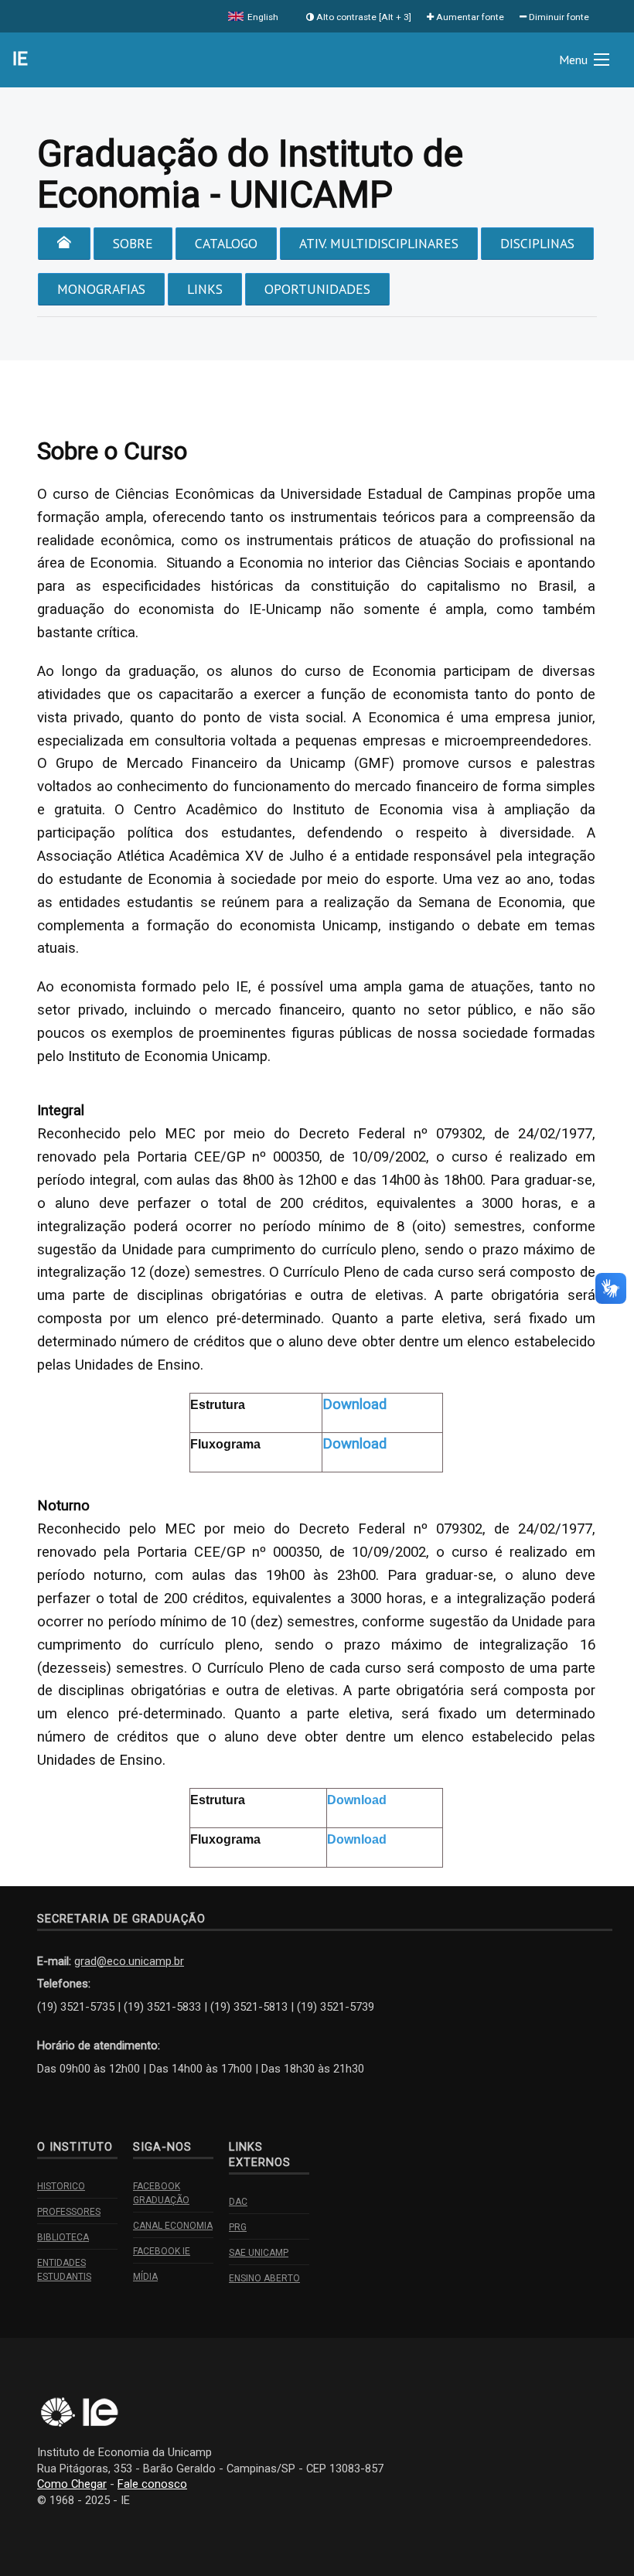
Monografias (101, 289)
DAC (238, 2202)
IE (20, 59)
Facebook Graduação (161, 2193)
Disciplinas (537, 243)
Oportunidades (317, 289)
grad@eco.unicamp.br (129, 1961)
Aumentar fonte (469, 17)
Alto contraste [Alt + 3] (363, 17)
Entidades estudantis (64, 2270)
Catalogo (226, 243)
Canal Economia (173, 2226)
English (262, 17)
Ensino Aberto (264, 2278)
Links (205, 289)
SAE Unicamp (259, 2253)
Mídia (145, 2277)
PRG (238, 2227)
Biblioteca (63, 2237)
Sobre (133, 243)
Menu (573, 60)
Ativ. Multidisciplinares (379, 243)
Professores (69, 2212)
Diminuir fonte (558, 17)
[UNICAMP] (56, 2413)
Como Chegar (72, 2484)
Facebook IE (162, 2251)
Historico (61, 2186)
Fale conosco (152, 2484)
